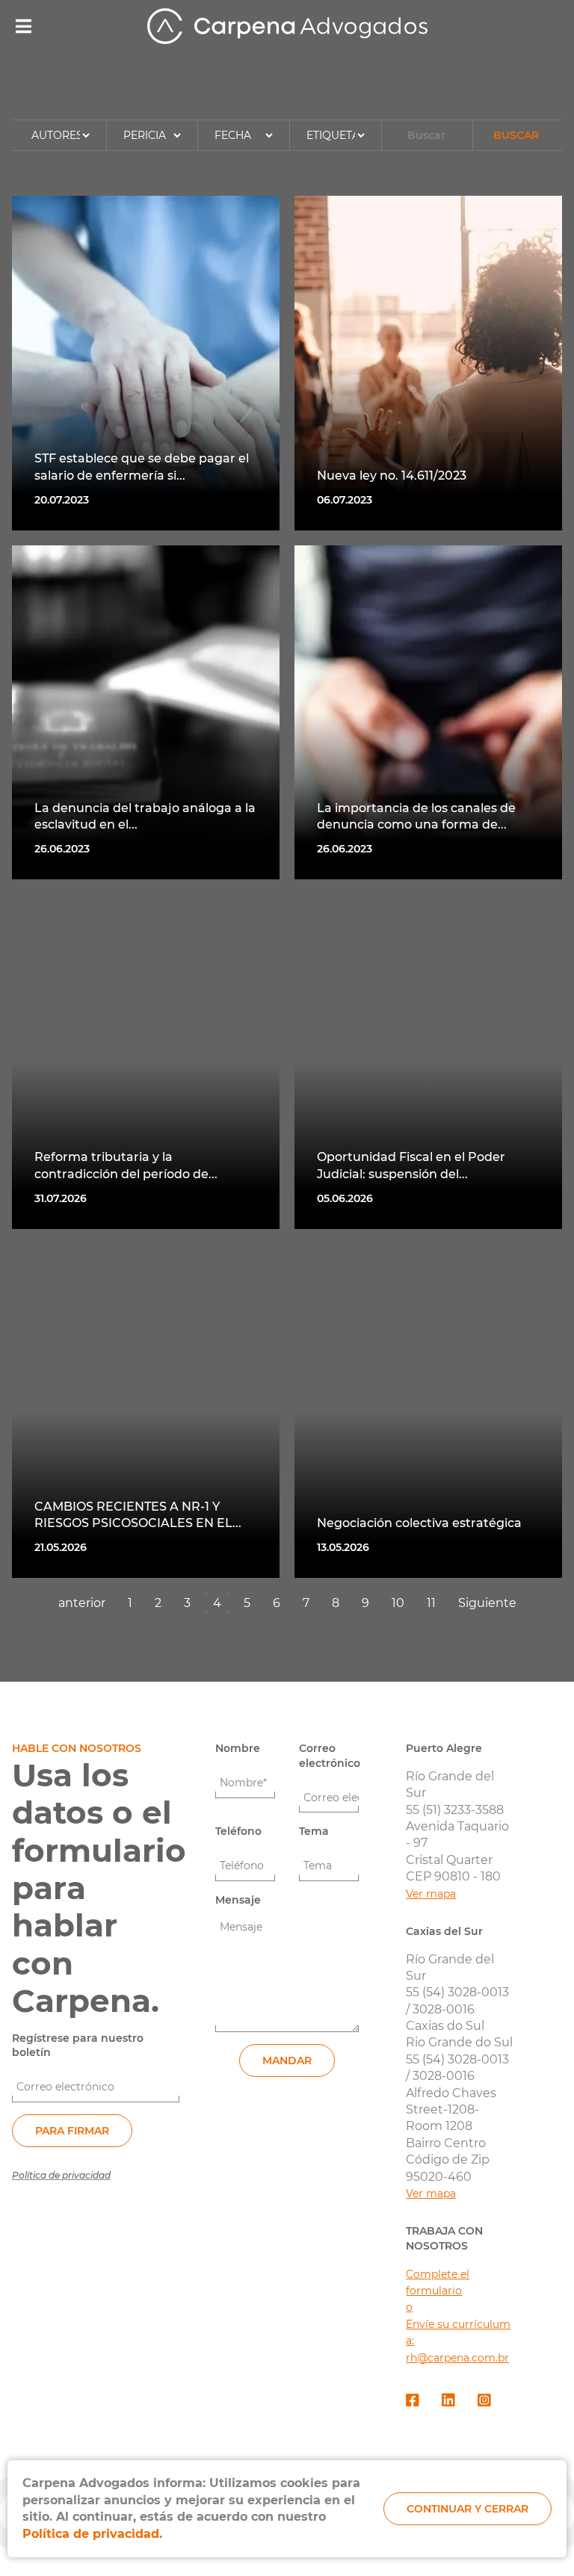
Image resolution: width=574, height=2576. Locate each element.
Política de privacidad (61, 2175)
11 (431, 1603)
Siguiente (487, 1603)
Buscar (516, 135)
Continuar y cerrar (467, 2509)
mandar (287, 2061)
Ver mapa (431, 1894)
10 (398, 1603)
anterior (82, 1603)
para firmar (72, 2131)
